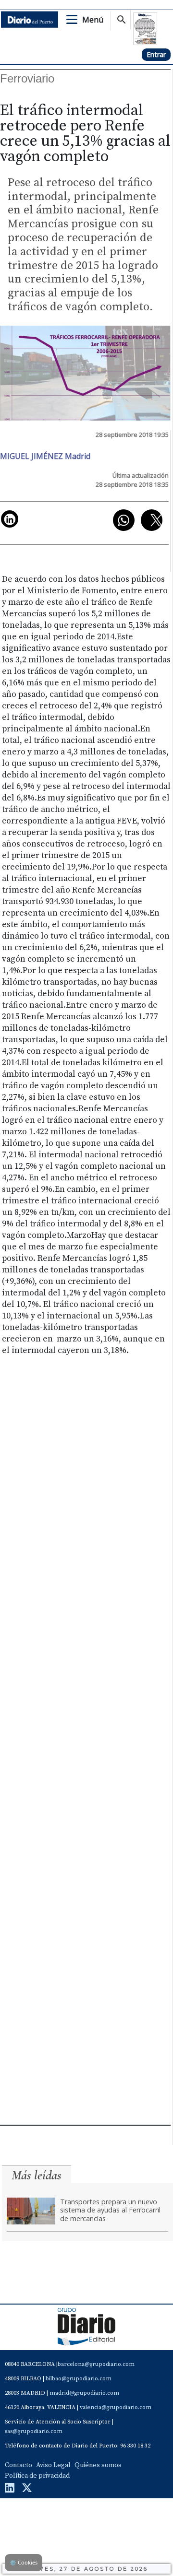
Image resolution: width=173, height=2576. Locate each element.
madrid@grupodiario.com (84, 2393)
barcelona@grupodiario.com (96, 2364)
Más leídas (37, 2175)
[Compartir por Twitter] (152, 520)
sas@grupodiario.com (34, 2431)
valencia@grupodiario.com (116, 2407)
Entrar (156, 54)
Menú (93, 20)
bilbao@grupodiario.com (79, 2379)
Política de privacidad (37, 2476)
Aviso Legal (53, 2465)
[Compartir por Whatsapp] (124, 520)
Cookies (24, 2562)
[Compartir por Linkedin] (10, 519)
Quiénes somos (98, 2465)
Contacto (19, 2465)
